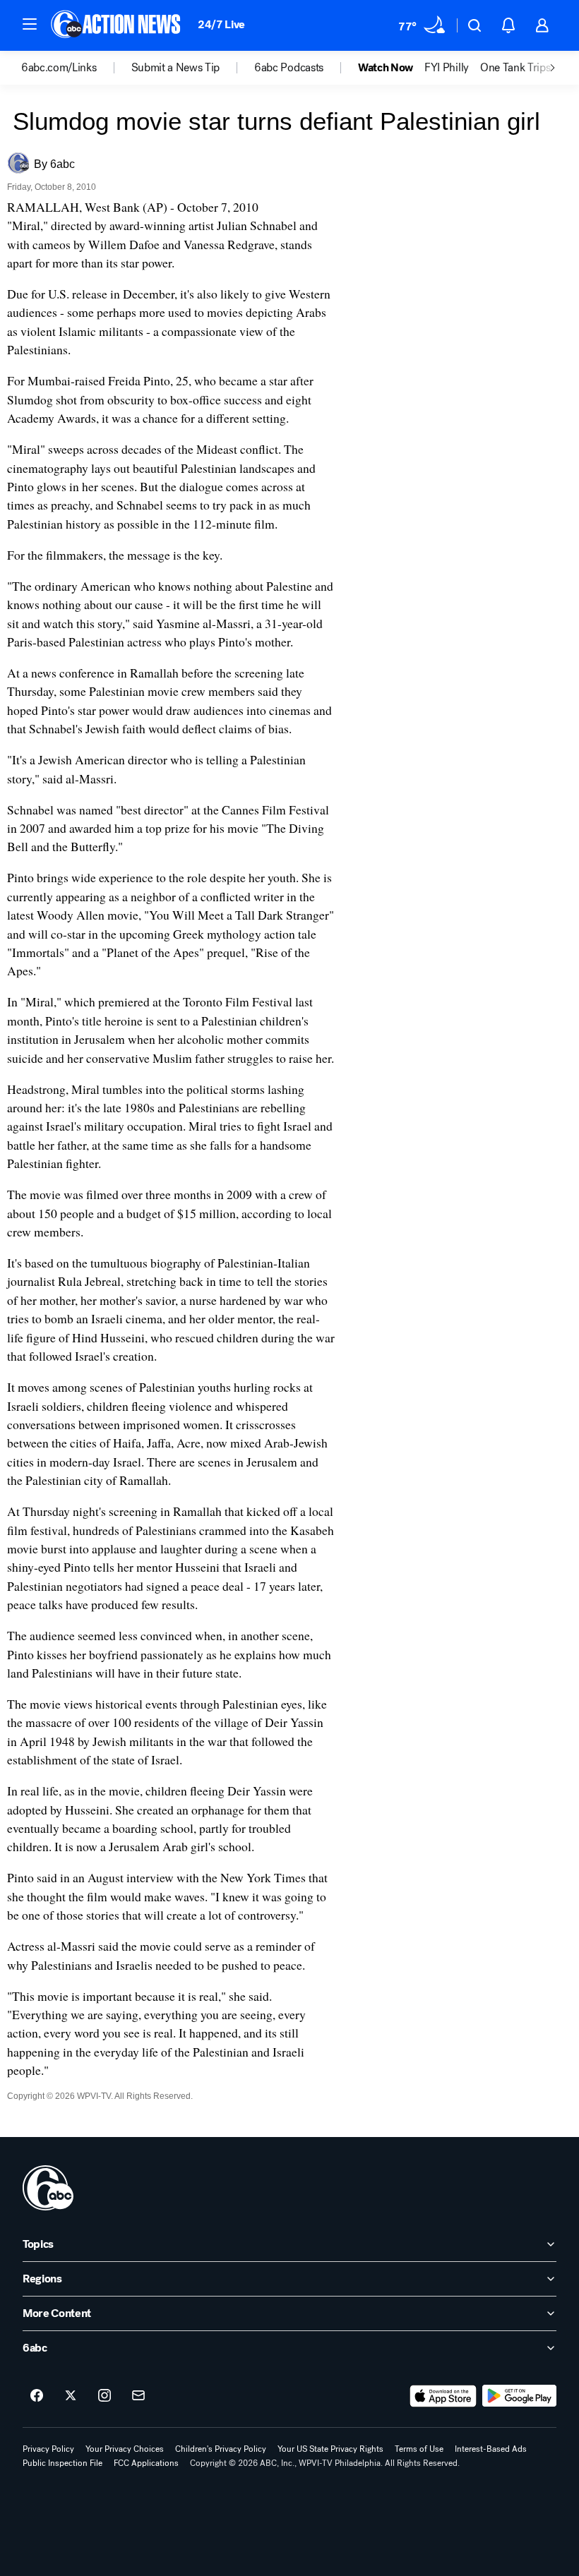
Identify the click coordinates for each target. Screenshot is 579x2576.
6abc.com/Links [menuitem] (59, 68)
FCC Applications (146, 2463)
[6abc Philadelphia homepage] (117, 25)
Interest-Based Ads (491, 2449)
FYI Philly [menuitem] (447, 68)
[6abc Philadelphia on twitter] (71, 2396)
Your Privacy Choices (125, 2449)
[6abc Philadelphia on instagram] (105, 2396)
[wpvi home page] (48, 2188)
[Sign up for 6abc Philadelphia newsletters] (138, 2396)
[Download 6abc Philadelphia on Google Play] (519, 2396)
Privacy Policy (48, 2449)
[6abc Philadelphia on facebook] (37, 2396)
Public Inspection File (62, 2463)
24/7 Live (221, 24)
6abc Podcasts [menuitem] (289, 68)
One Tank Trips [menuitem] (515, 68)
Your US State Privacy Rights (330, 2449)
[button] (30, 24)
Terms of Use (419, 2449)
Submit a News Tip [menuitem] (176, 68)
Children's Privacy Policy (221, 2449)
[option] (76, 68)
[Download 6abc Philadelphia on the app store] (443, 2396)
